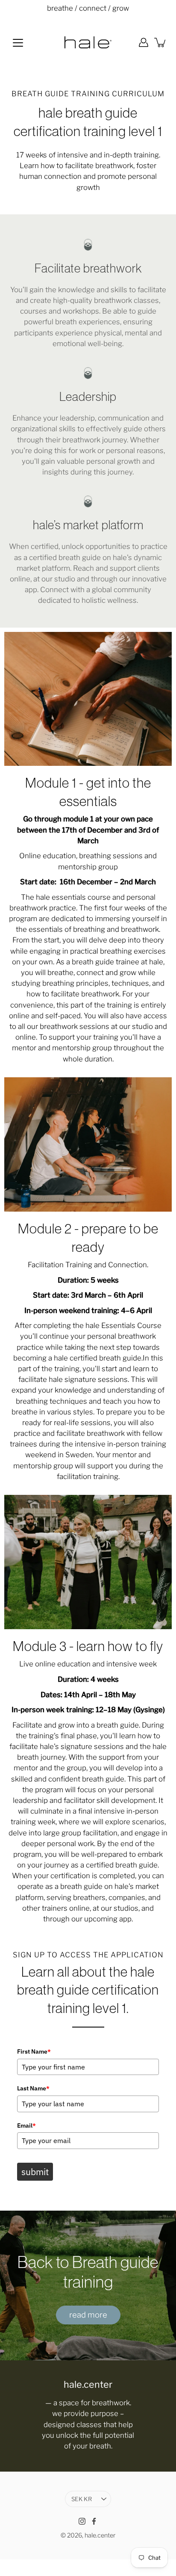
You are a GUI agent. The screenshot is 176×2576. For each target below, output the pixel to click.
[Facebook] (94, 2521)
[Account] (144, 42)
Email (26, 2125)
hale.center (100, 2535)
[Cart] (161, 42)
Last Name (33, 2088)
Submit (35, 2172)
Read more (88, 2315)
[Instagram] (82, 2521)
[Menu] (18, 43)
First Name (34, 2051)
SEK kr (82, 2499)
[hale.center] (88, 42)
